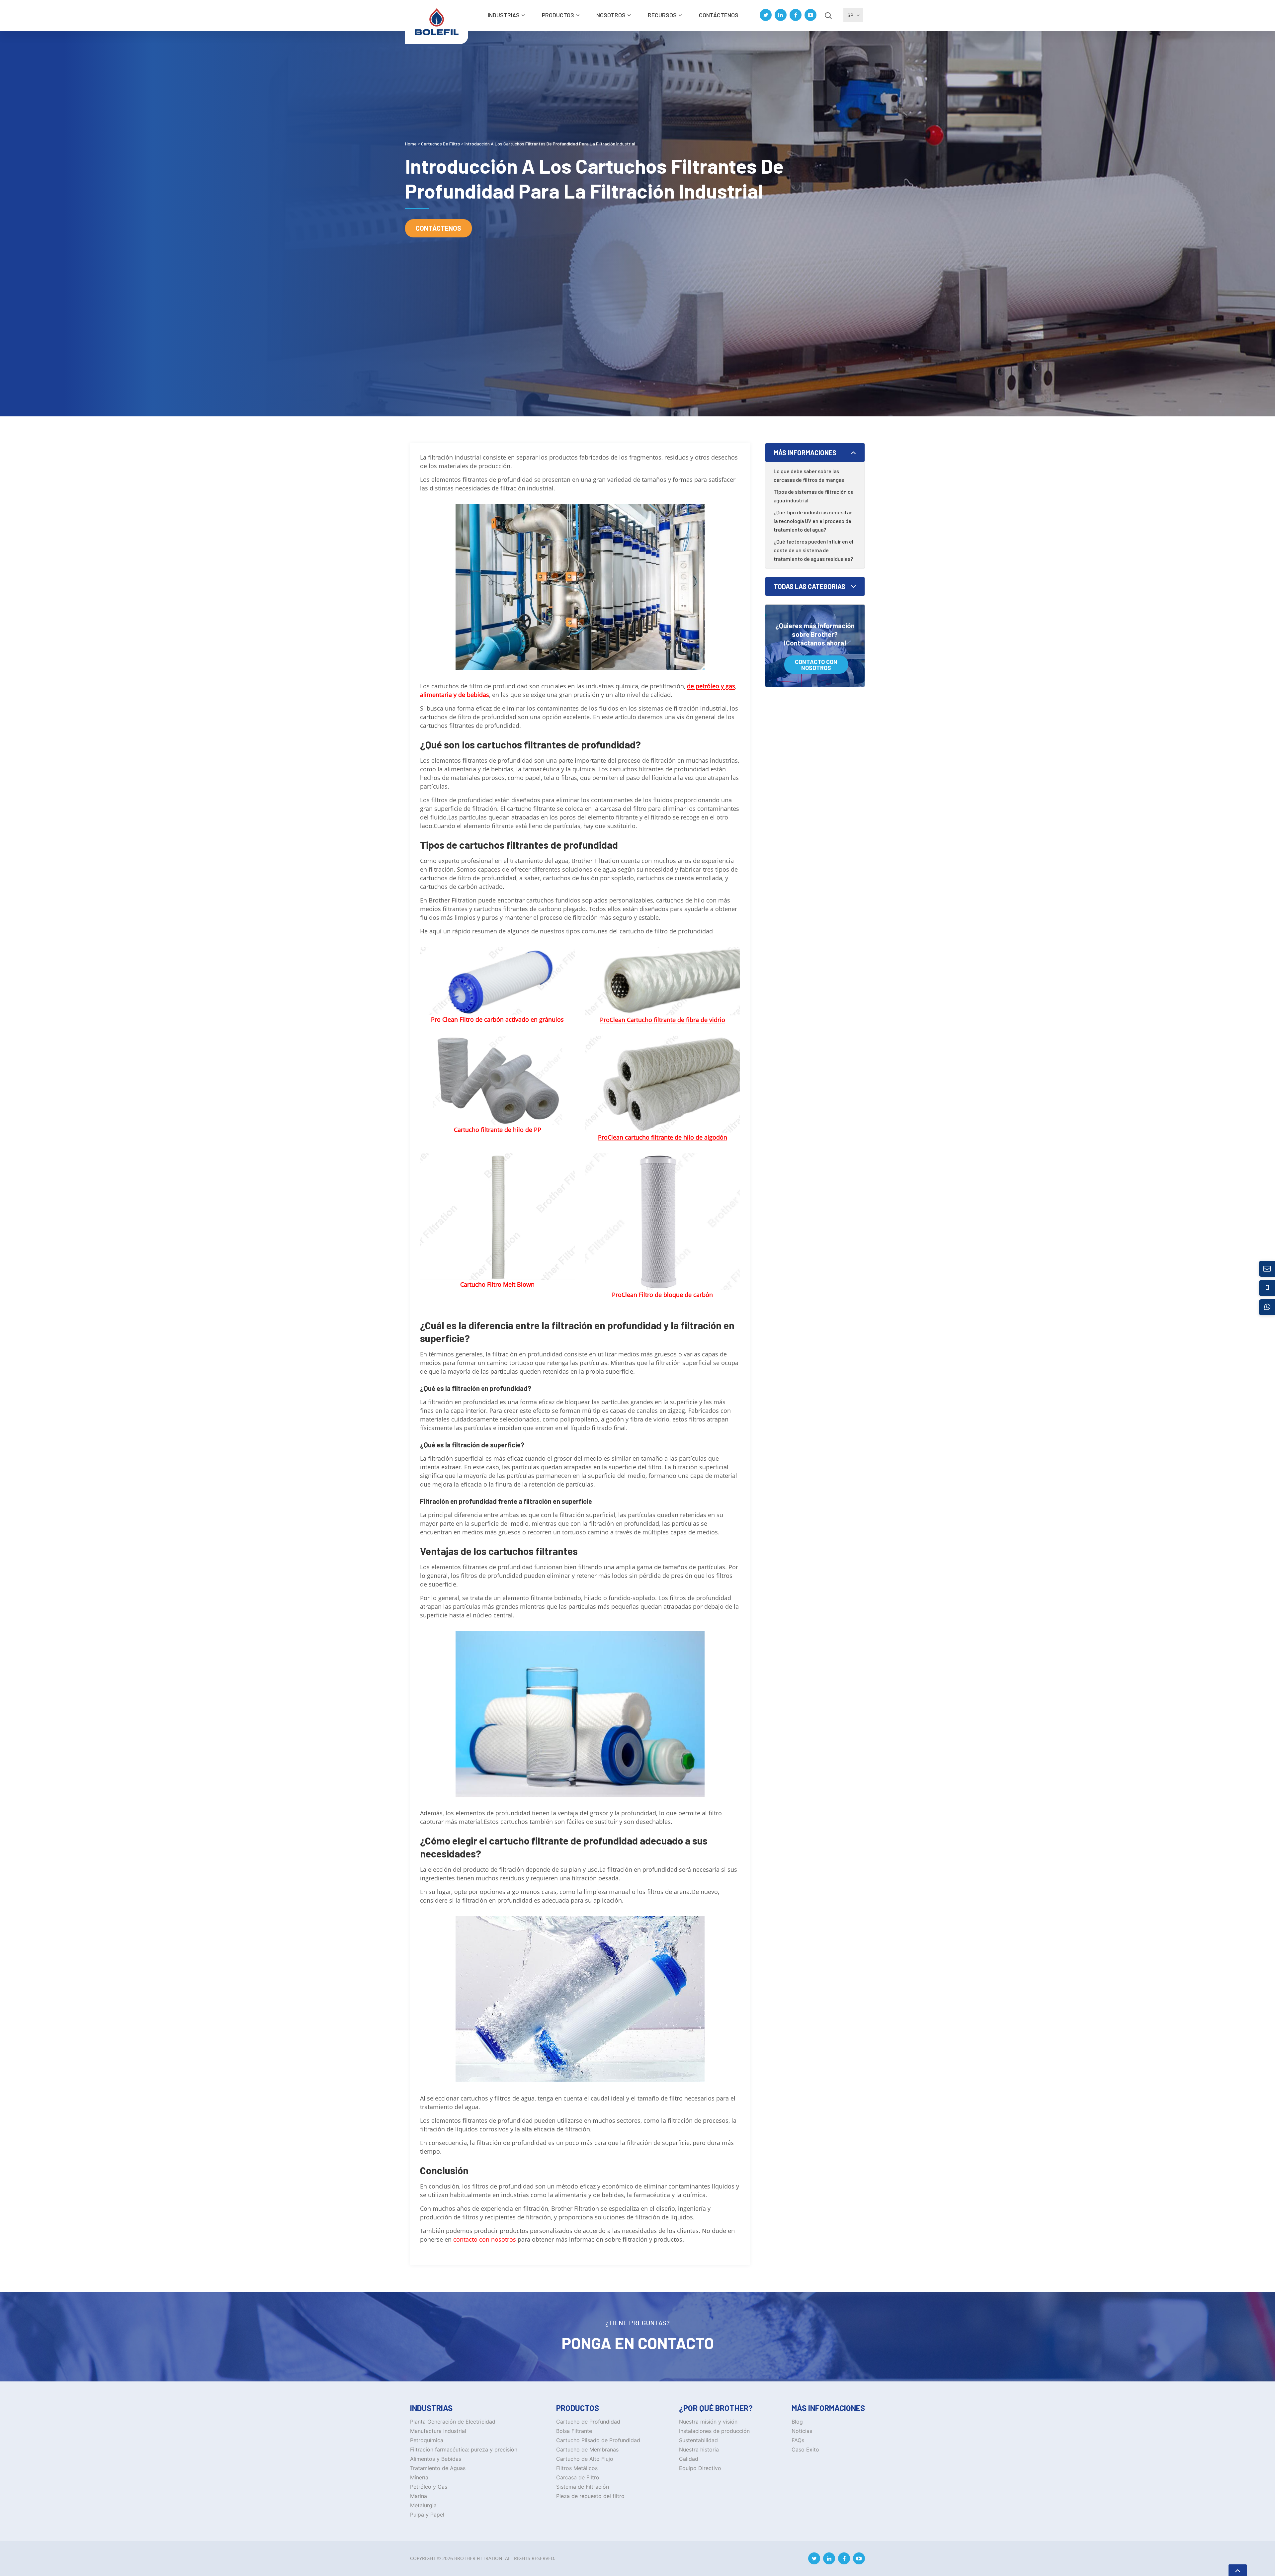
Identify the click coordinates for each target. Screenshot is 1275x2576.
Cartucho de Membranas (587, 2449)
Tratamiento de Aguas (438, 2468)
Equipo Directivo (700, 2468)
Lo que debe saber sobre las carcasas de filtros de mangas (809, 475)
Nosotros (611, 15)
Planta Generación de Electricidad (453, 2422)
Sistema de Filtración (583, 2487)
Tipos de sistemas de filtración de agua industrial (814, 496)
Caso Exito (805, 2449)
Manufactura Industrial (438, 2431)
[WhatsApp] (1267, 1307)
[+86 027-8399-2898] (1267, 1288)
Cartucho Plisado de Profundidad (598, 2440)
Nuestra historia (699, 2449)
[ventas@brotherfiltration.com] (1267, 1269)
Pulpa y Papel (427, 2515)
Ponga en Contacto (638, 2343)
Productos (558, 15)
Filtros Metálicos (577, 2468)
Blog (797, 2422)
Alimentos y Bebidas (436, 2459)
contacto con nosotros (485, 2239)
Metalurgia (423, 2505)
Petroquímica (427, 2440)
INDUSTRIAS (504, 15)
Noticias (802, 2431)
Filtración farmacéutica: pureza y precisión (464, 2449)
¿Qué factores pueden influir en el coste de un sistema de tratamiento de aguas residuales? (813, 550)
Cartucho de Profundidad (588, 2422)
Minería (419, 2477)
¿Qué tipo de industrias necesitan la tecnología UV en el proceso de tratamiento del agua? (813, 521)
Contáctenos (719, 15)
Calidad (689, 2459)
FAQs (798, 2440)
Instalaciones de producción (714, 2431)
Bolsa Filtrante (574, 2431)
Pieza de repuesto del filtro (590, 2496)
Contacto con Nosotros (816, 665)
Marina (419, 2496)
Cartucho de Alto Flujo (585, 2459)
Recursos (662, 15)
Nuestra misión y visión (708, 2422)
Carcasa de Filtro (578, 2477)
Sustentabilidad (698, 2440)
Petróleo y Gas (429, 2487)
